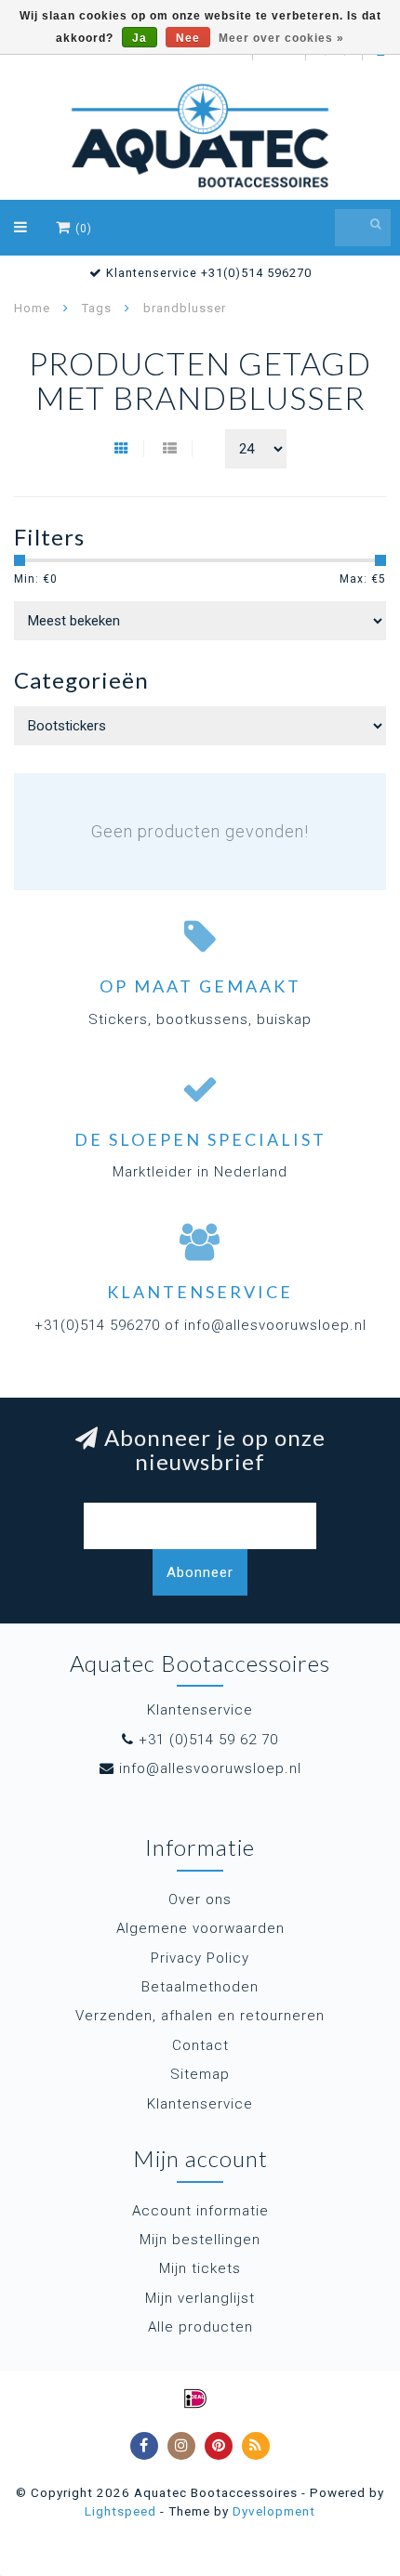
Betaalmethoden (200, 1987)
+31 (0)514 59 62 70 (208, 1740)
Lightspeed (120, 2511)
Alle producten (200, 2327)
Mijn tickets (200, 2268)
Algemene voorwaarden (200, 1928)
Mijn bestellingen (200, 2240)
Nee (188, 38)
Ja (140, 38)
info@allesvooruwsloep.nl (210, 1768)
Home (32, 308)
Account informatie (200, 2211)
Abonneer (200, 1572)
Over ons (200, 1899)
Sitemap (200, 2074)
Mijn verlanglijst (200, 2298)
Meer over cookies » (281, 38)
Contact (200, 2045)
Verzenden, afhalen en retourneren (200, 2016)
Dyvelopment (274, 2511)
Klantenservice (200, 2104)
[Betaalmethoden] (195, 2399)
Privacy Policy (200, 1958)
